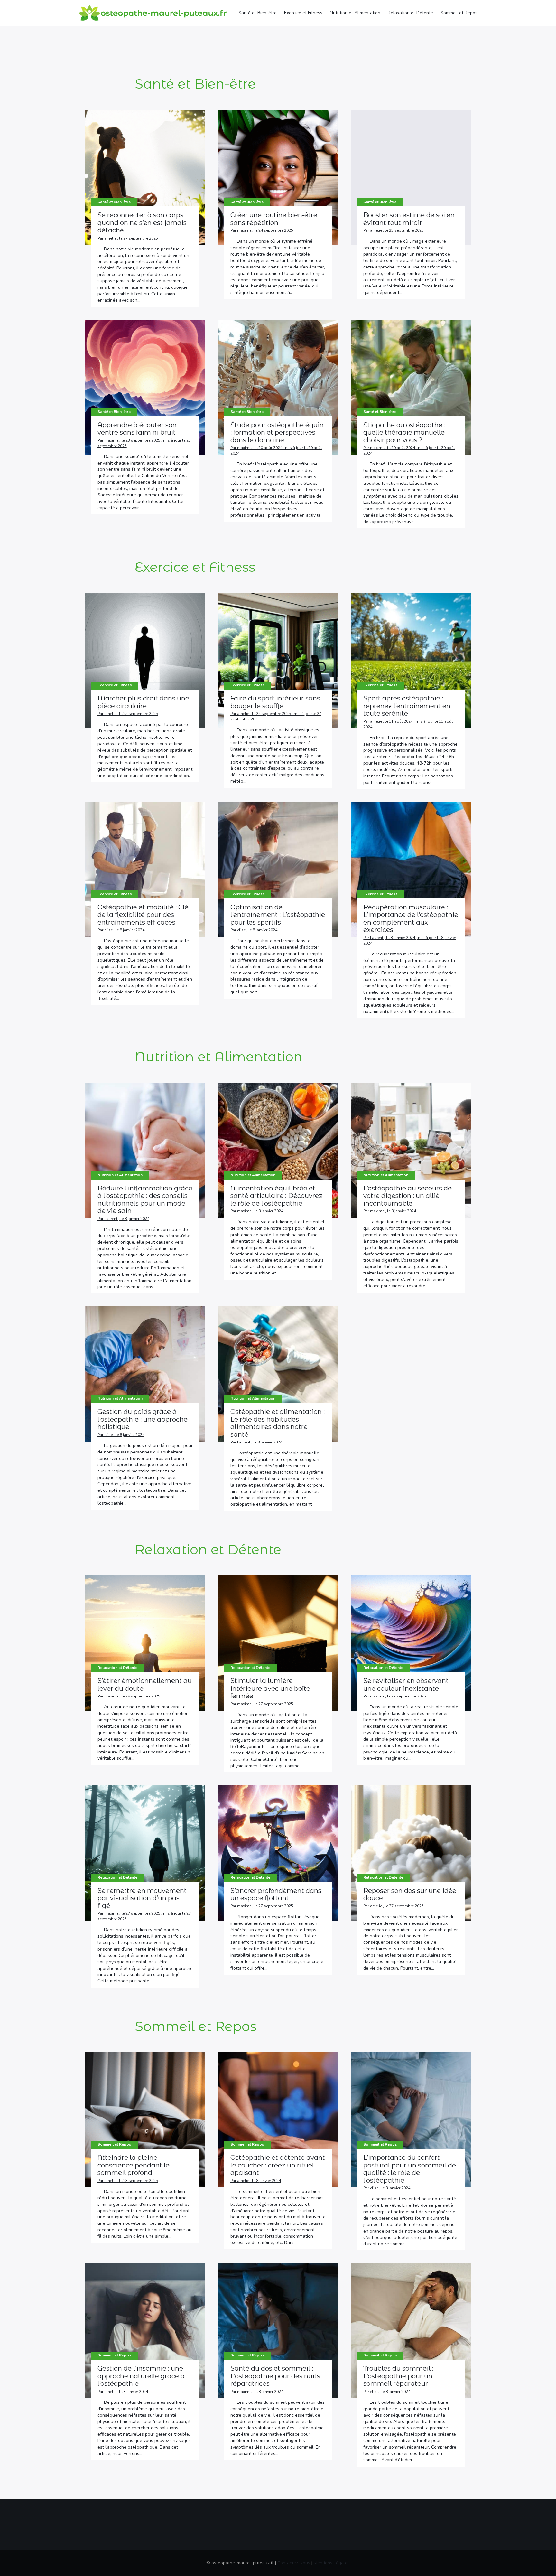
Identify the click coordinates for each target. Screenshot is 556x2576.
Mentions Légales (332, 2563)
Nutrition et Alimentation (355, 13)
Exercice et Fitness (303, 13)
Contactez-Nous (294, 2563)
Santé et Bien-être (258, 13)
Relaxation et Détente (410, 13)
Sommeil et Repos (459, 13)
